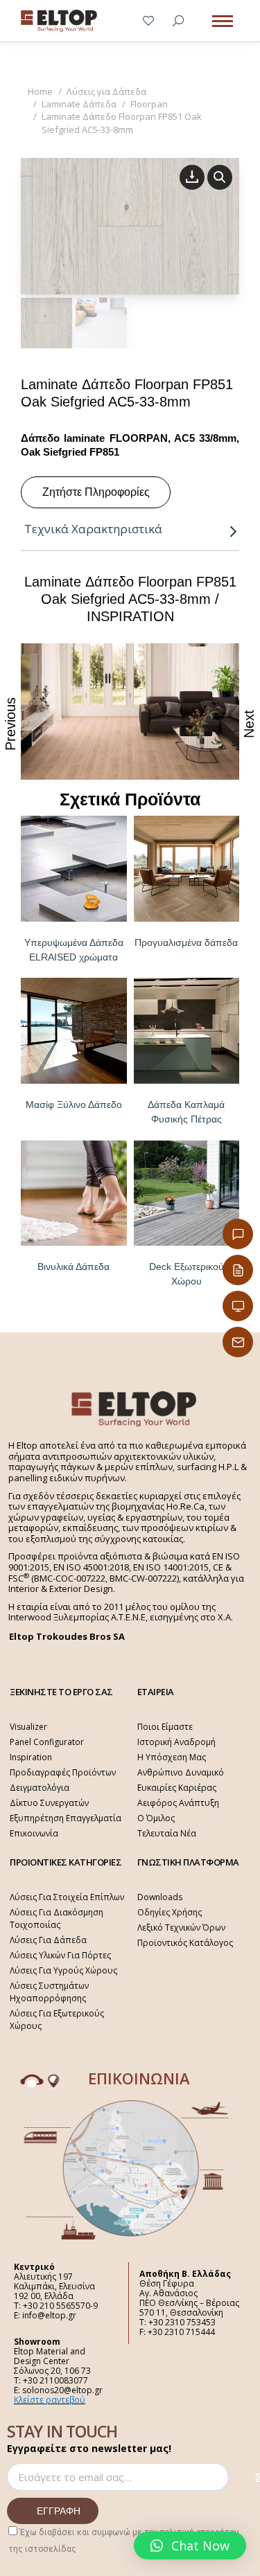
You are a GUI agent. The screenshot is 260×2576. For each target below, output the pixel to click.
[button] (190, 2546)
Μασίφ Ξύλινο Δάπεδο (74, 1104)
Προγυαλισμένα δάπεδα (186, 942)
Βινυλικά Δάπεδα (73, 1267)
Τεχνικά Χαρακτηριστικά (93, 529)
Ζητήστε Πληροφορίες (96, 492)
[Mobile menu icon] (223, 21)
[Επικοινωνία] (238, 1234)
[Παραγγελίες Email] (238, 1342)
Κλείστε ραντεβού (50, 2400)
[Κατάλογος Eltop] (238, 1270)
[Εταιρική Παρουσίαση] (238, 1306)
